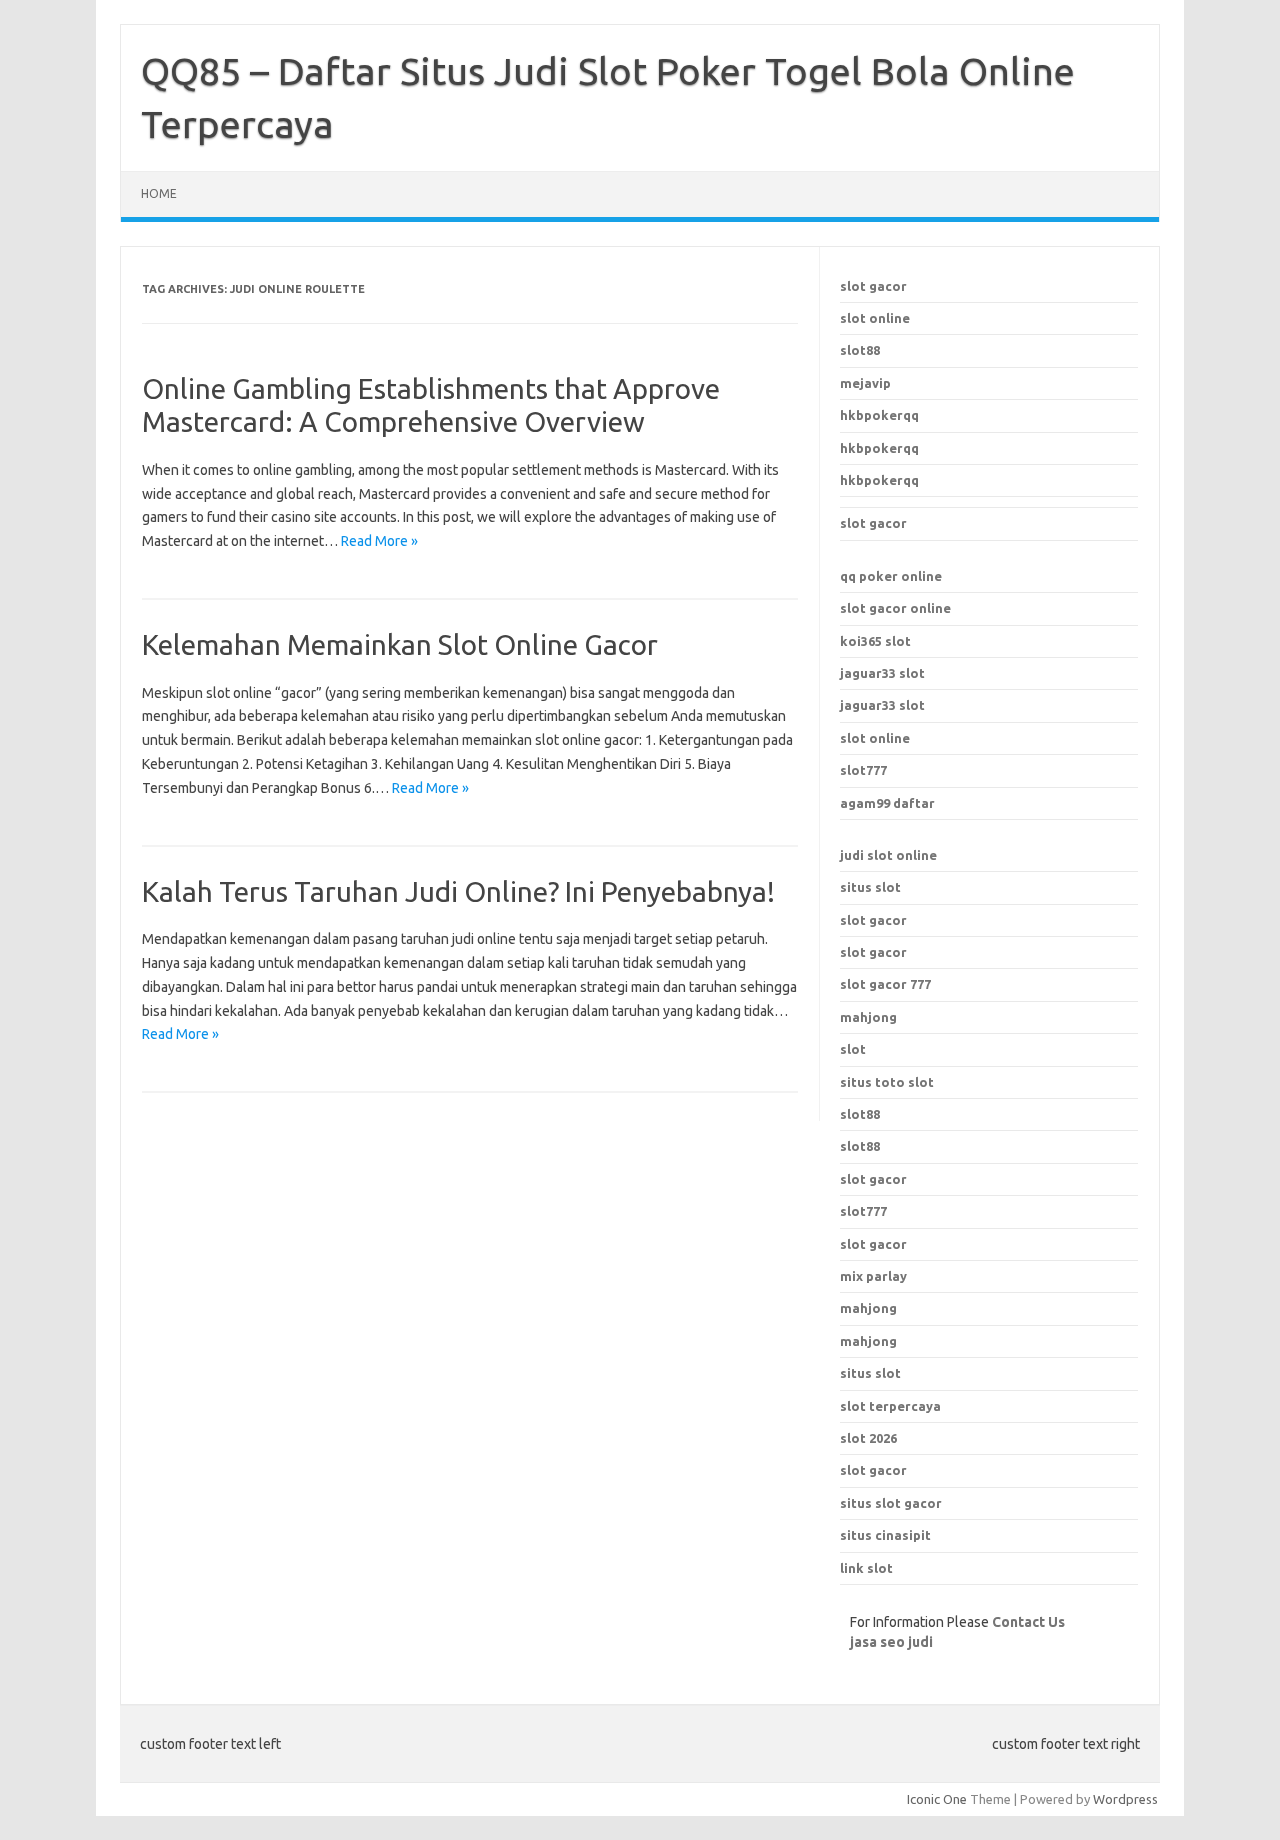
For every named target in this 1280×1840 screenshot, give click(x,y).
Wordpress (1125, 1799)
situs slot (870, 887)
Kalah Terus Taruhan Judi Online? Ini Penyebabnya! (458, 891)
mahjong (868, 1017)
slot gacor (873, 286)
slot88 (860, 350)
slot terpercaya (890, 1406)
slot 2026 (868, 1438)
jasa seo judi (891, 1642)
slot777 (863, 770)
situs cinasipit (885, 1535)
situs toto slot (887, 1082)
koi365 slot (875, 641)
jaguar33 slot (882, 673)
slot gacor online (895, 608)
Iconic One (937, 1799)
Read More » (379, 541)
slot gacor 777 (885, 984)
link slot (866, 1568)
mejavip (865, 383)
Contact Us (1028, 1622)
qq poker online (891, 576)
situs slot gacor (891, 1503)
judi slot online (888, 855)
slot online (875, 318)
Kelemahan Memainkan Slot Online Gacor (400, 644)
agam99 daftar (887, 803)
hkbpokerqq (879, 415)
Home (159, 193)
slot (853, 1049)
